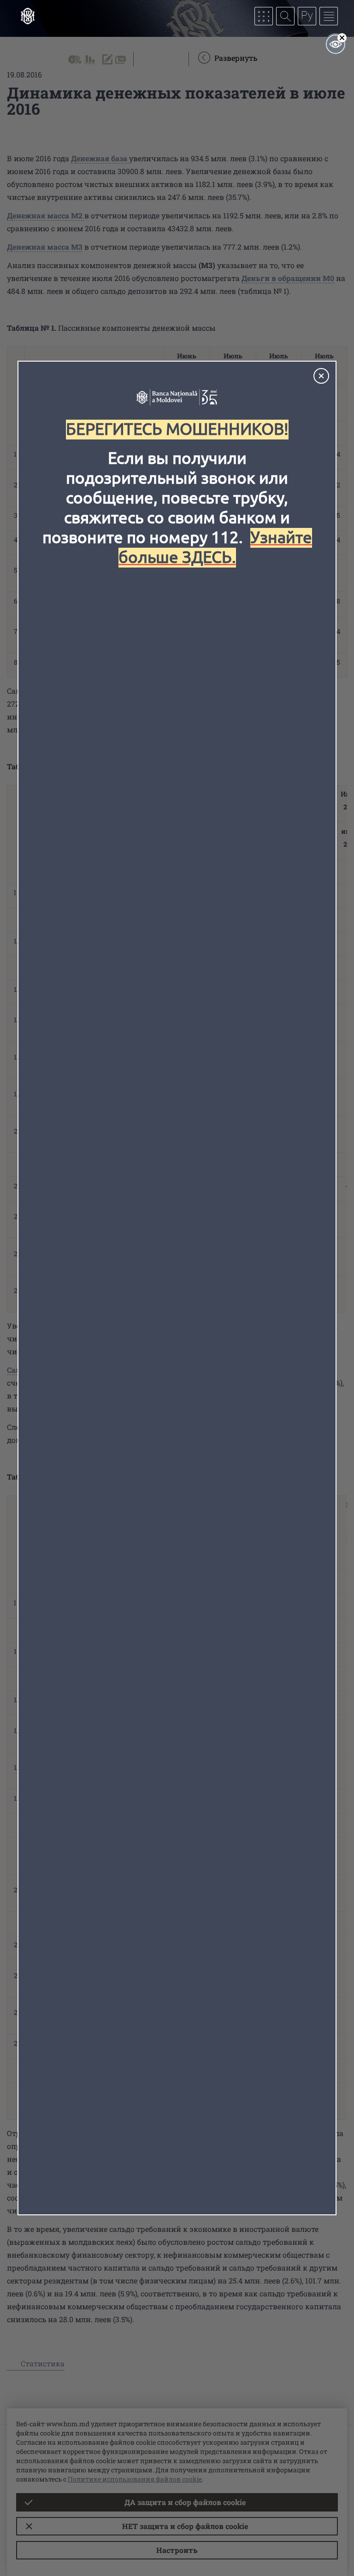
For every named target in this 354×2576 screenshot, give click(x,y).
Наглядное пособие (336, 44)
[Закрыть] (321, 376)
